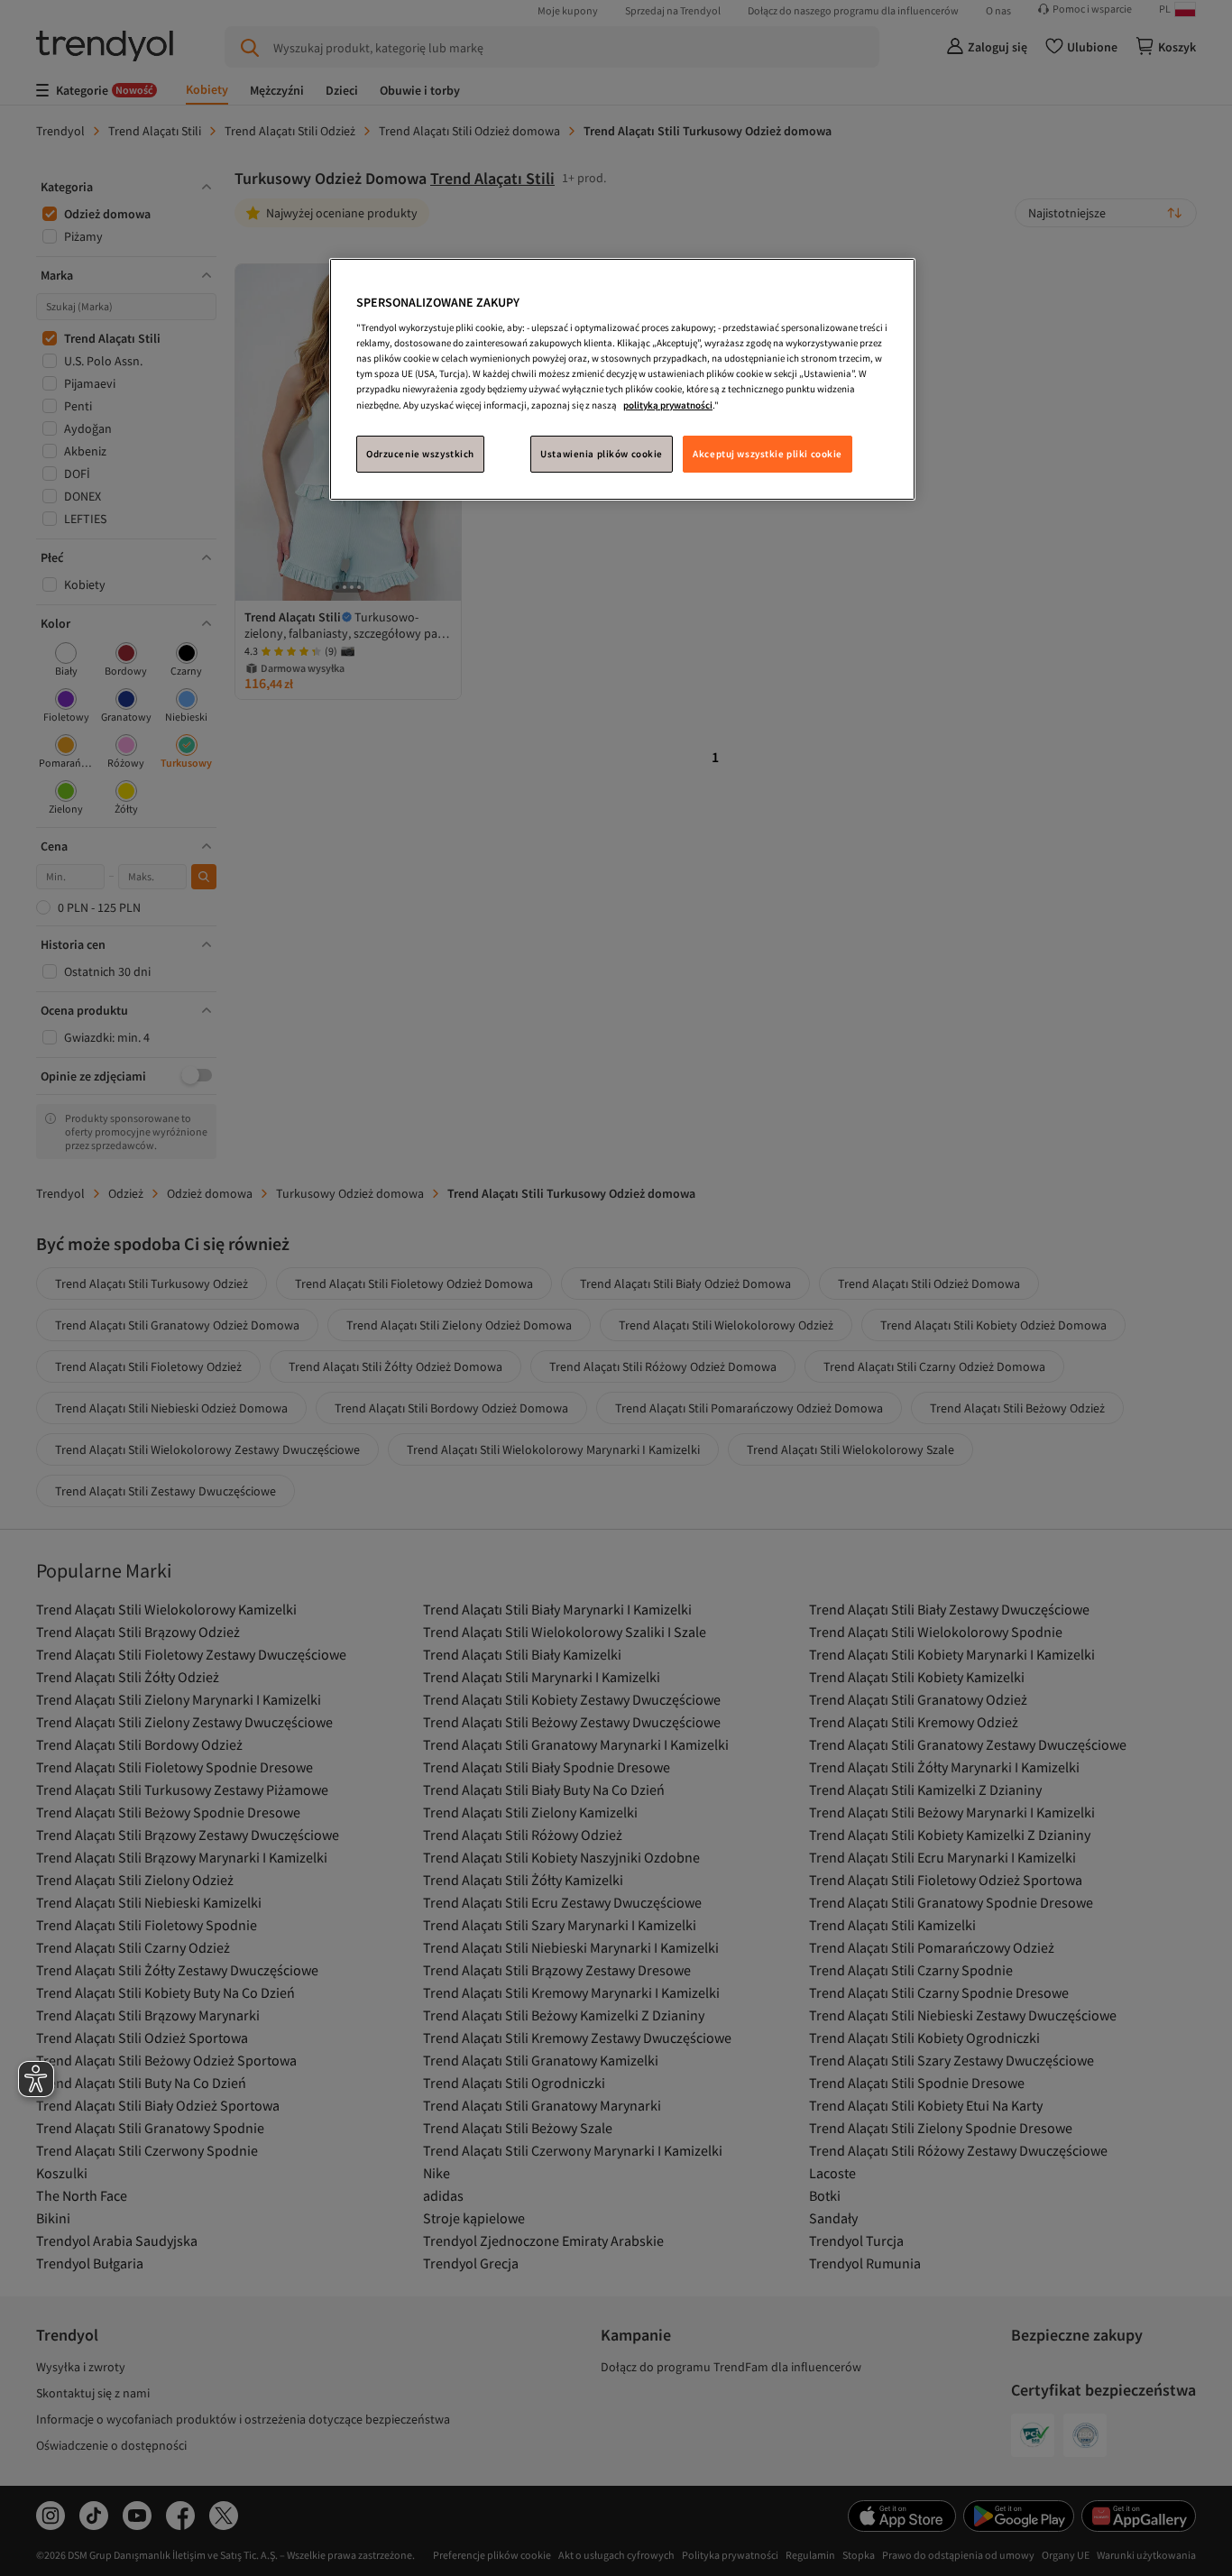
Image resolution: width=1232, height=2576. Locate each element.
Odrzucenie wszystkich (420, 454)
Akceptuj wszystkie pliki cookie (768, 454)
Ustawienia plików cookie (602, 454)
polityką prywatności (668, 405)
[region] (622, 380)
